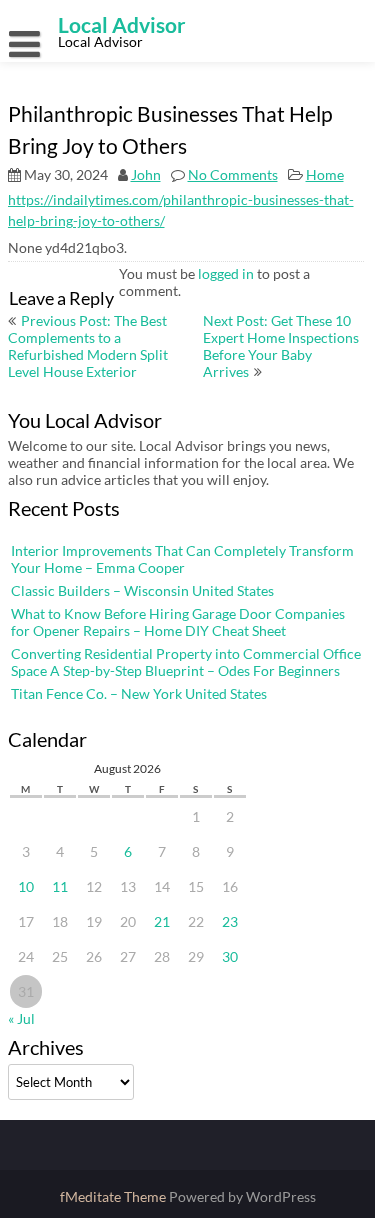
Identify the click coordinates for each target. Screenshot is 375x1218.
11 (60, 886)
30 (230, 956)
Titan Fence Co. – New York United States (139, 693)
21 (162, 921)
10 (26, 886)
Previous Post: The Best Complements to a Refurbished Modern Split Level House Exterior (88, 346)
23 (230, 921)
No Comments (233, 174)
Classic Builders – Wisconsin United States (142, 590)
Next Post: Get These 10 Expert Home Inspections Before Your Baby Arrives (281, 346)
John (146, 174)
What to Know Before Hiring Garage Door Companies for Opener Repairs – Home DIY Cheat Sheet (178, 622)
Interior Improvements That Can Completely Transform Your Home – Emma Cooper (182, 559)
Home (325, 174)
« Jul (21, 1018)
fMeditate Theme (114, 1196)
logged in (226, 273)
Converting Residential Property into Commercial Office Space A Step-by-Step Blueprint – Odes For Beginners (186, 662)
